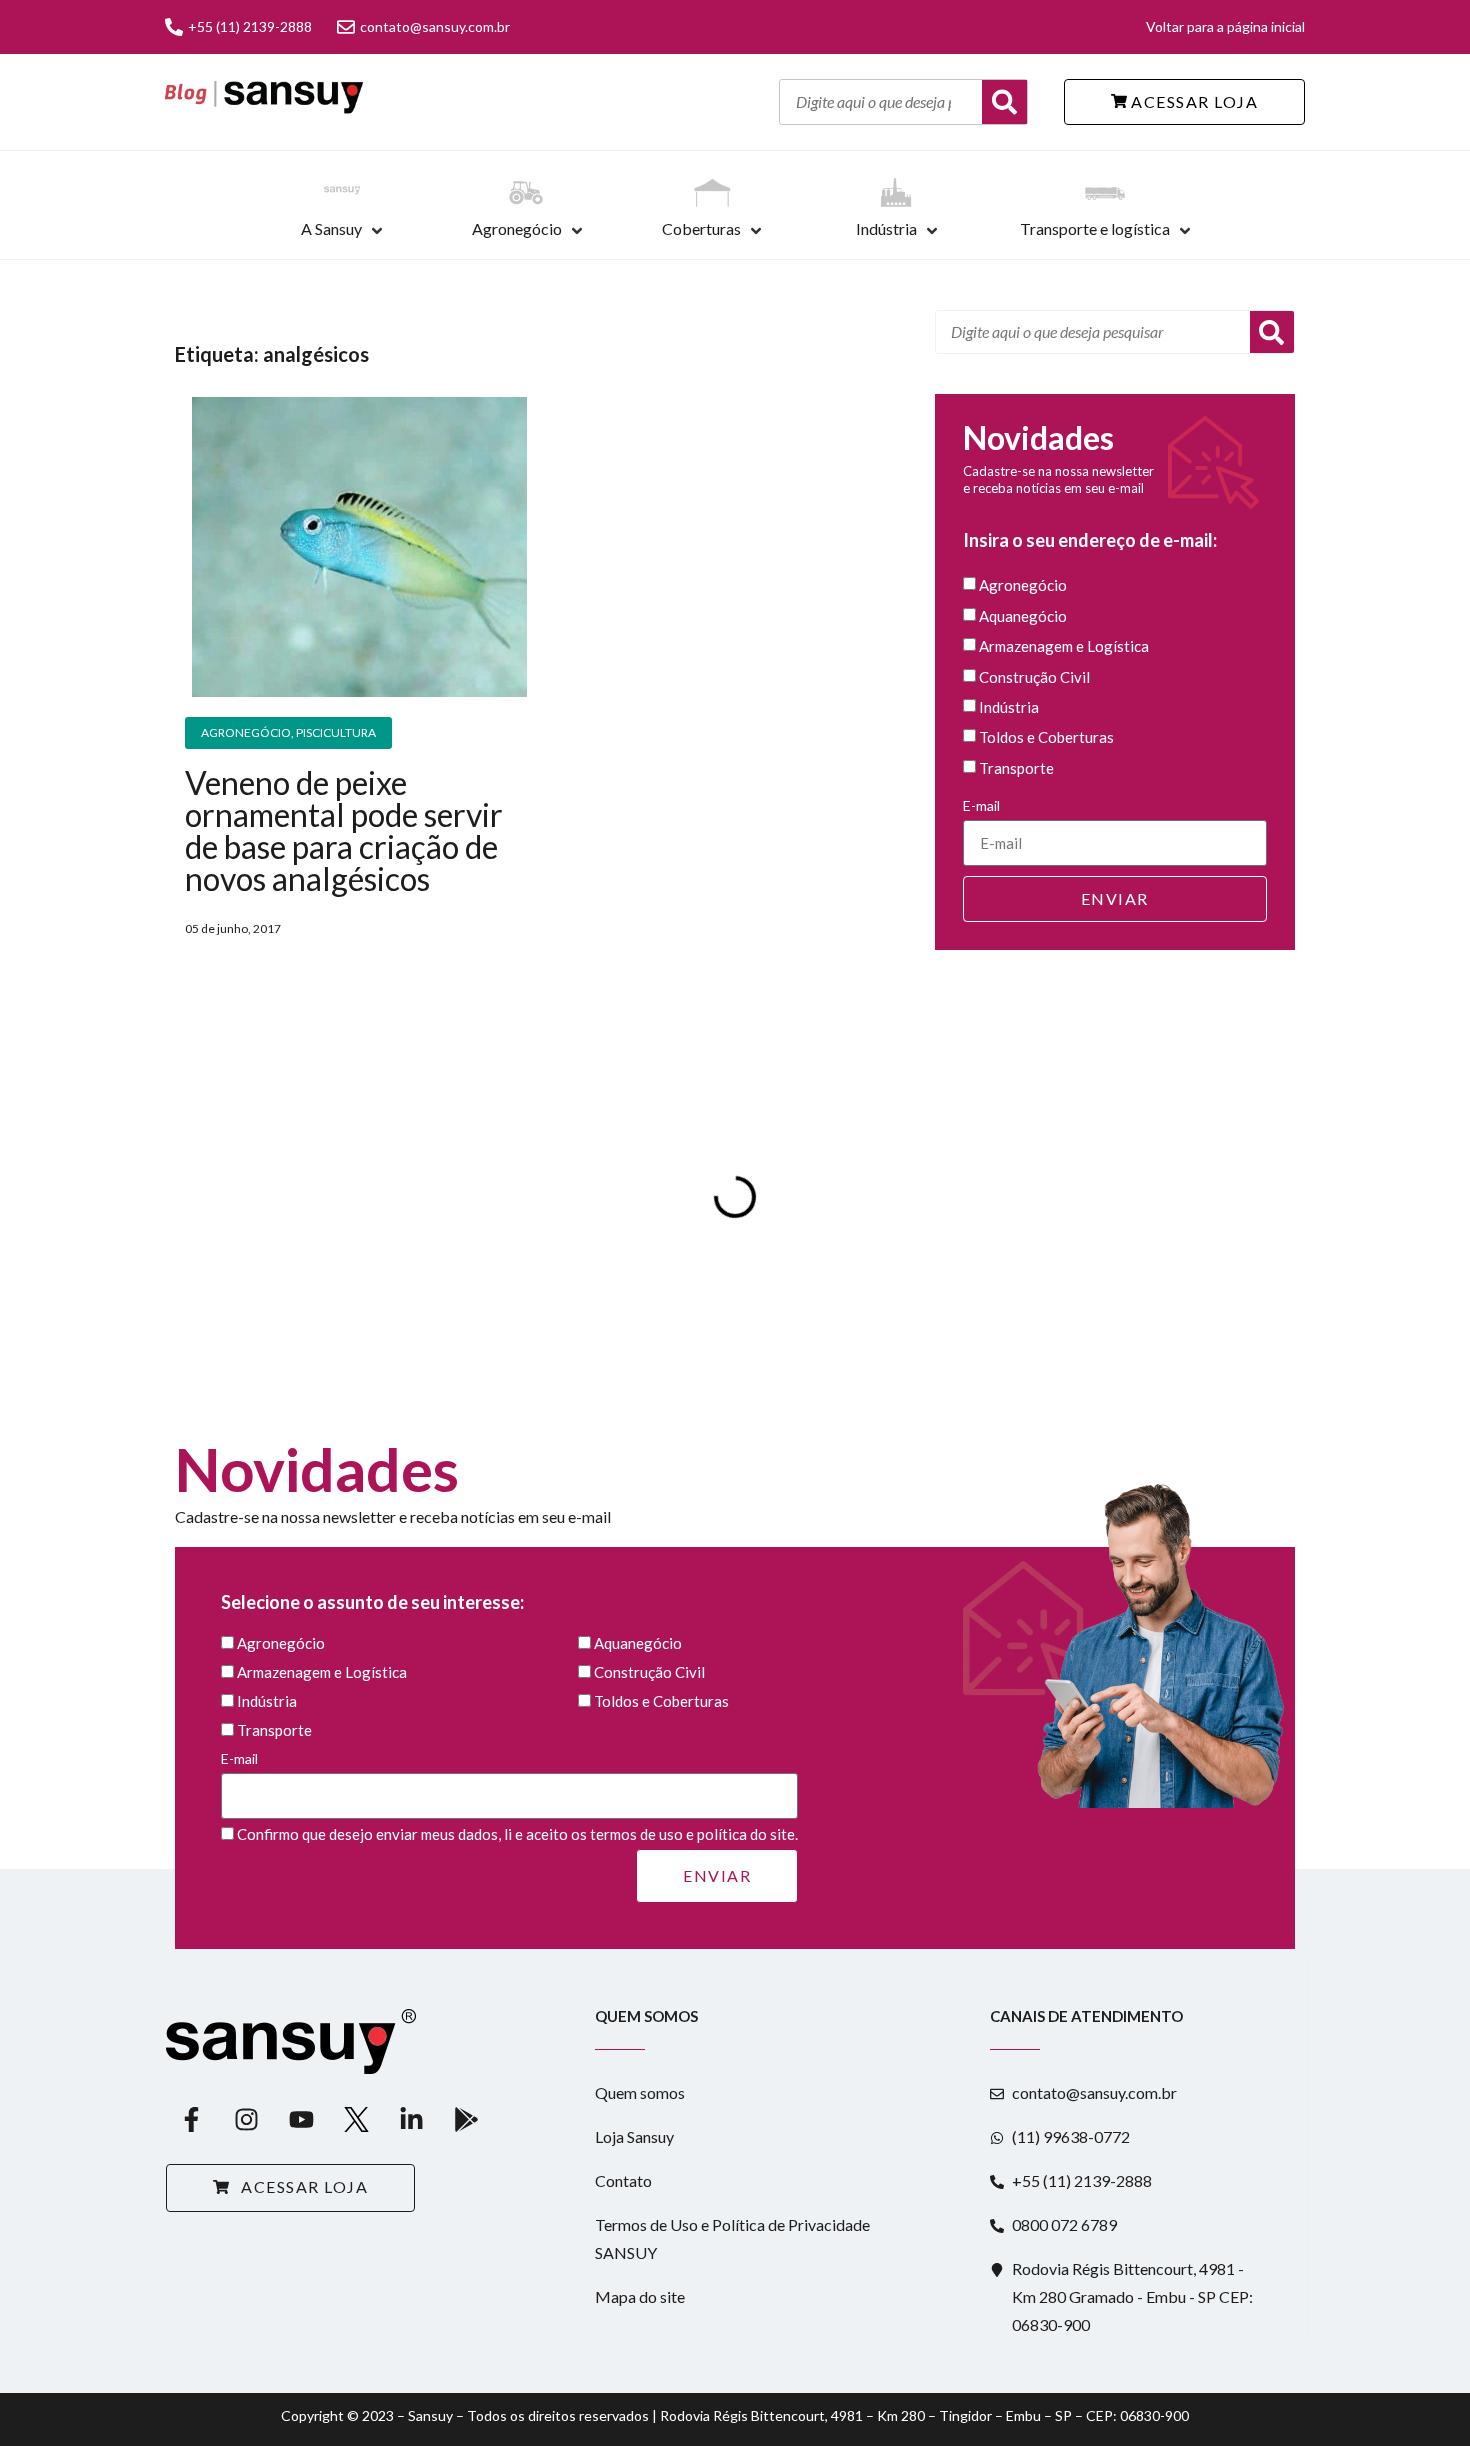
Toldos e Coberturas (1046, 738)
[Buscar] (1004, 102)
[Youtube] (301, 2119)
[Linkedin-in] (411, 2119)
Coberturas (701, 228)
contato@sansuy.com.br (435, 26)
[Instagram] (246, 2119)
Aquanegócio (1023, 616)
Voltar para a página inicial (1225, 26)
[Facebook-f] (191, 2119)
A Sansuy (331, 228)
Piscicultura (336, 732)
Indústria (886, 228)
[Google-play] (466, 2119)
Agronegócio (517, 228)
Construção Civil (1034, 677)
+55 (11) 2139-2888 (250, 26)
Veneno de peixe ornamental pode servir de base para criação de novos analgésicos (344, 830)
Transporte (1016, 768)
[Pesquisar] (1272, 332)
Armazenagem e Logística (1064, 647)
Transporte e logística (1095, 228)
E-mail (981, 805)
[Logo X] (356, 2119)
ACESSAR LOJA (1193, 101)
